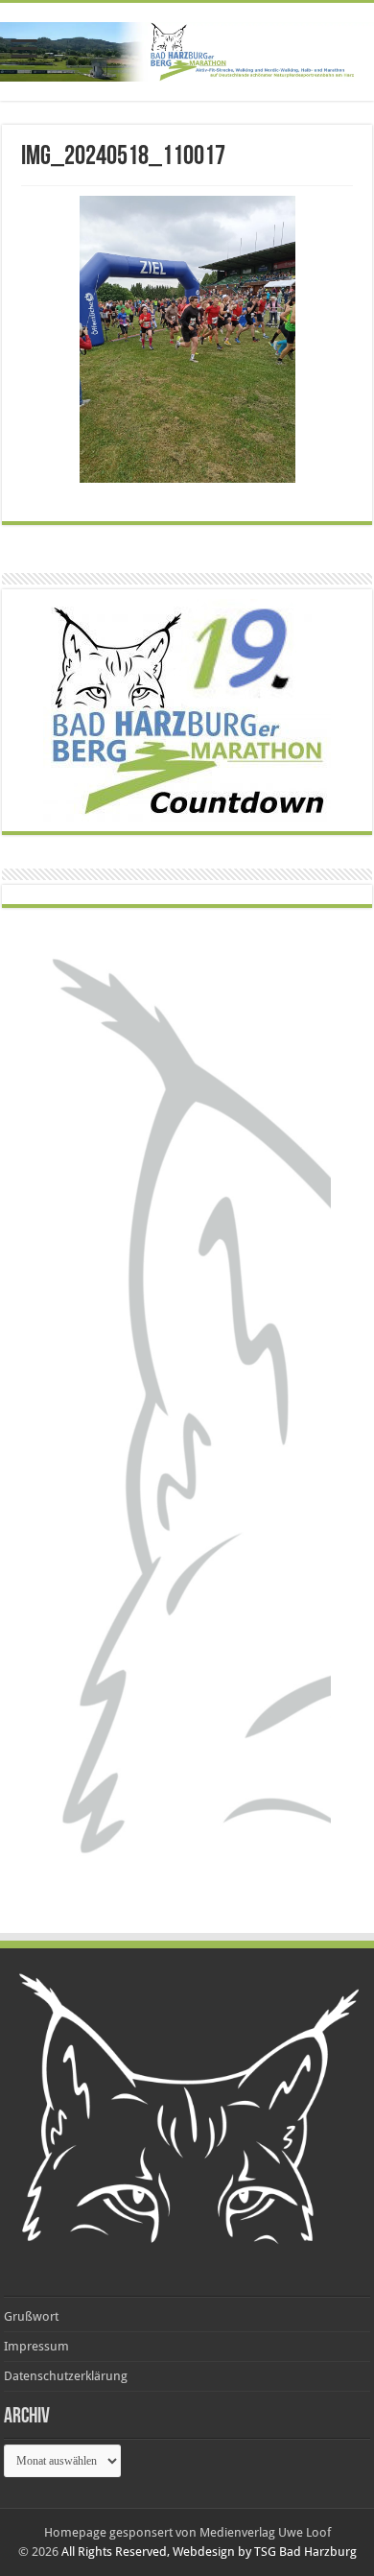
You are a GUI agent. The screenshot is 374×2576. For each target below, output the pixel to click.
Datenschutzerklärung (66, 2376)
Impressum (36, 2346)
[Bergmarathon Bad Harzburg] (187, 52)
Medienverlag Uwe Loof (265, 2532)
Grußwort (31, 2316)
